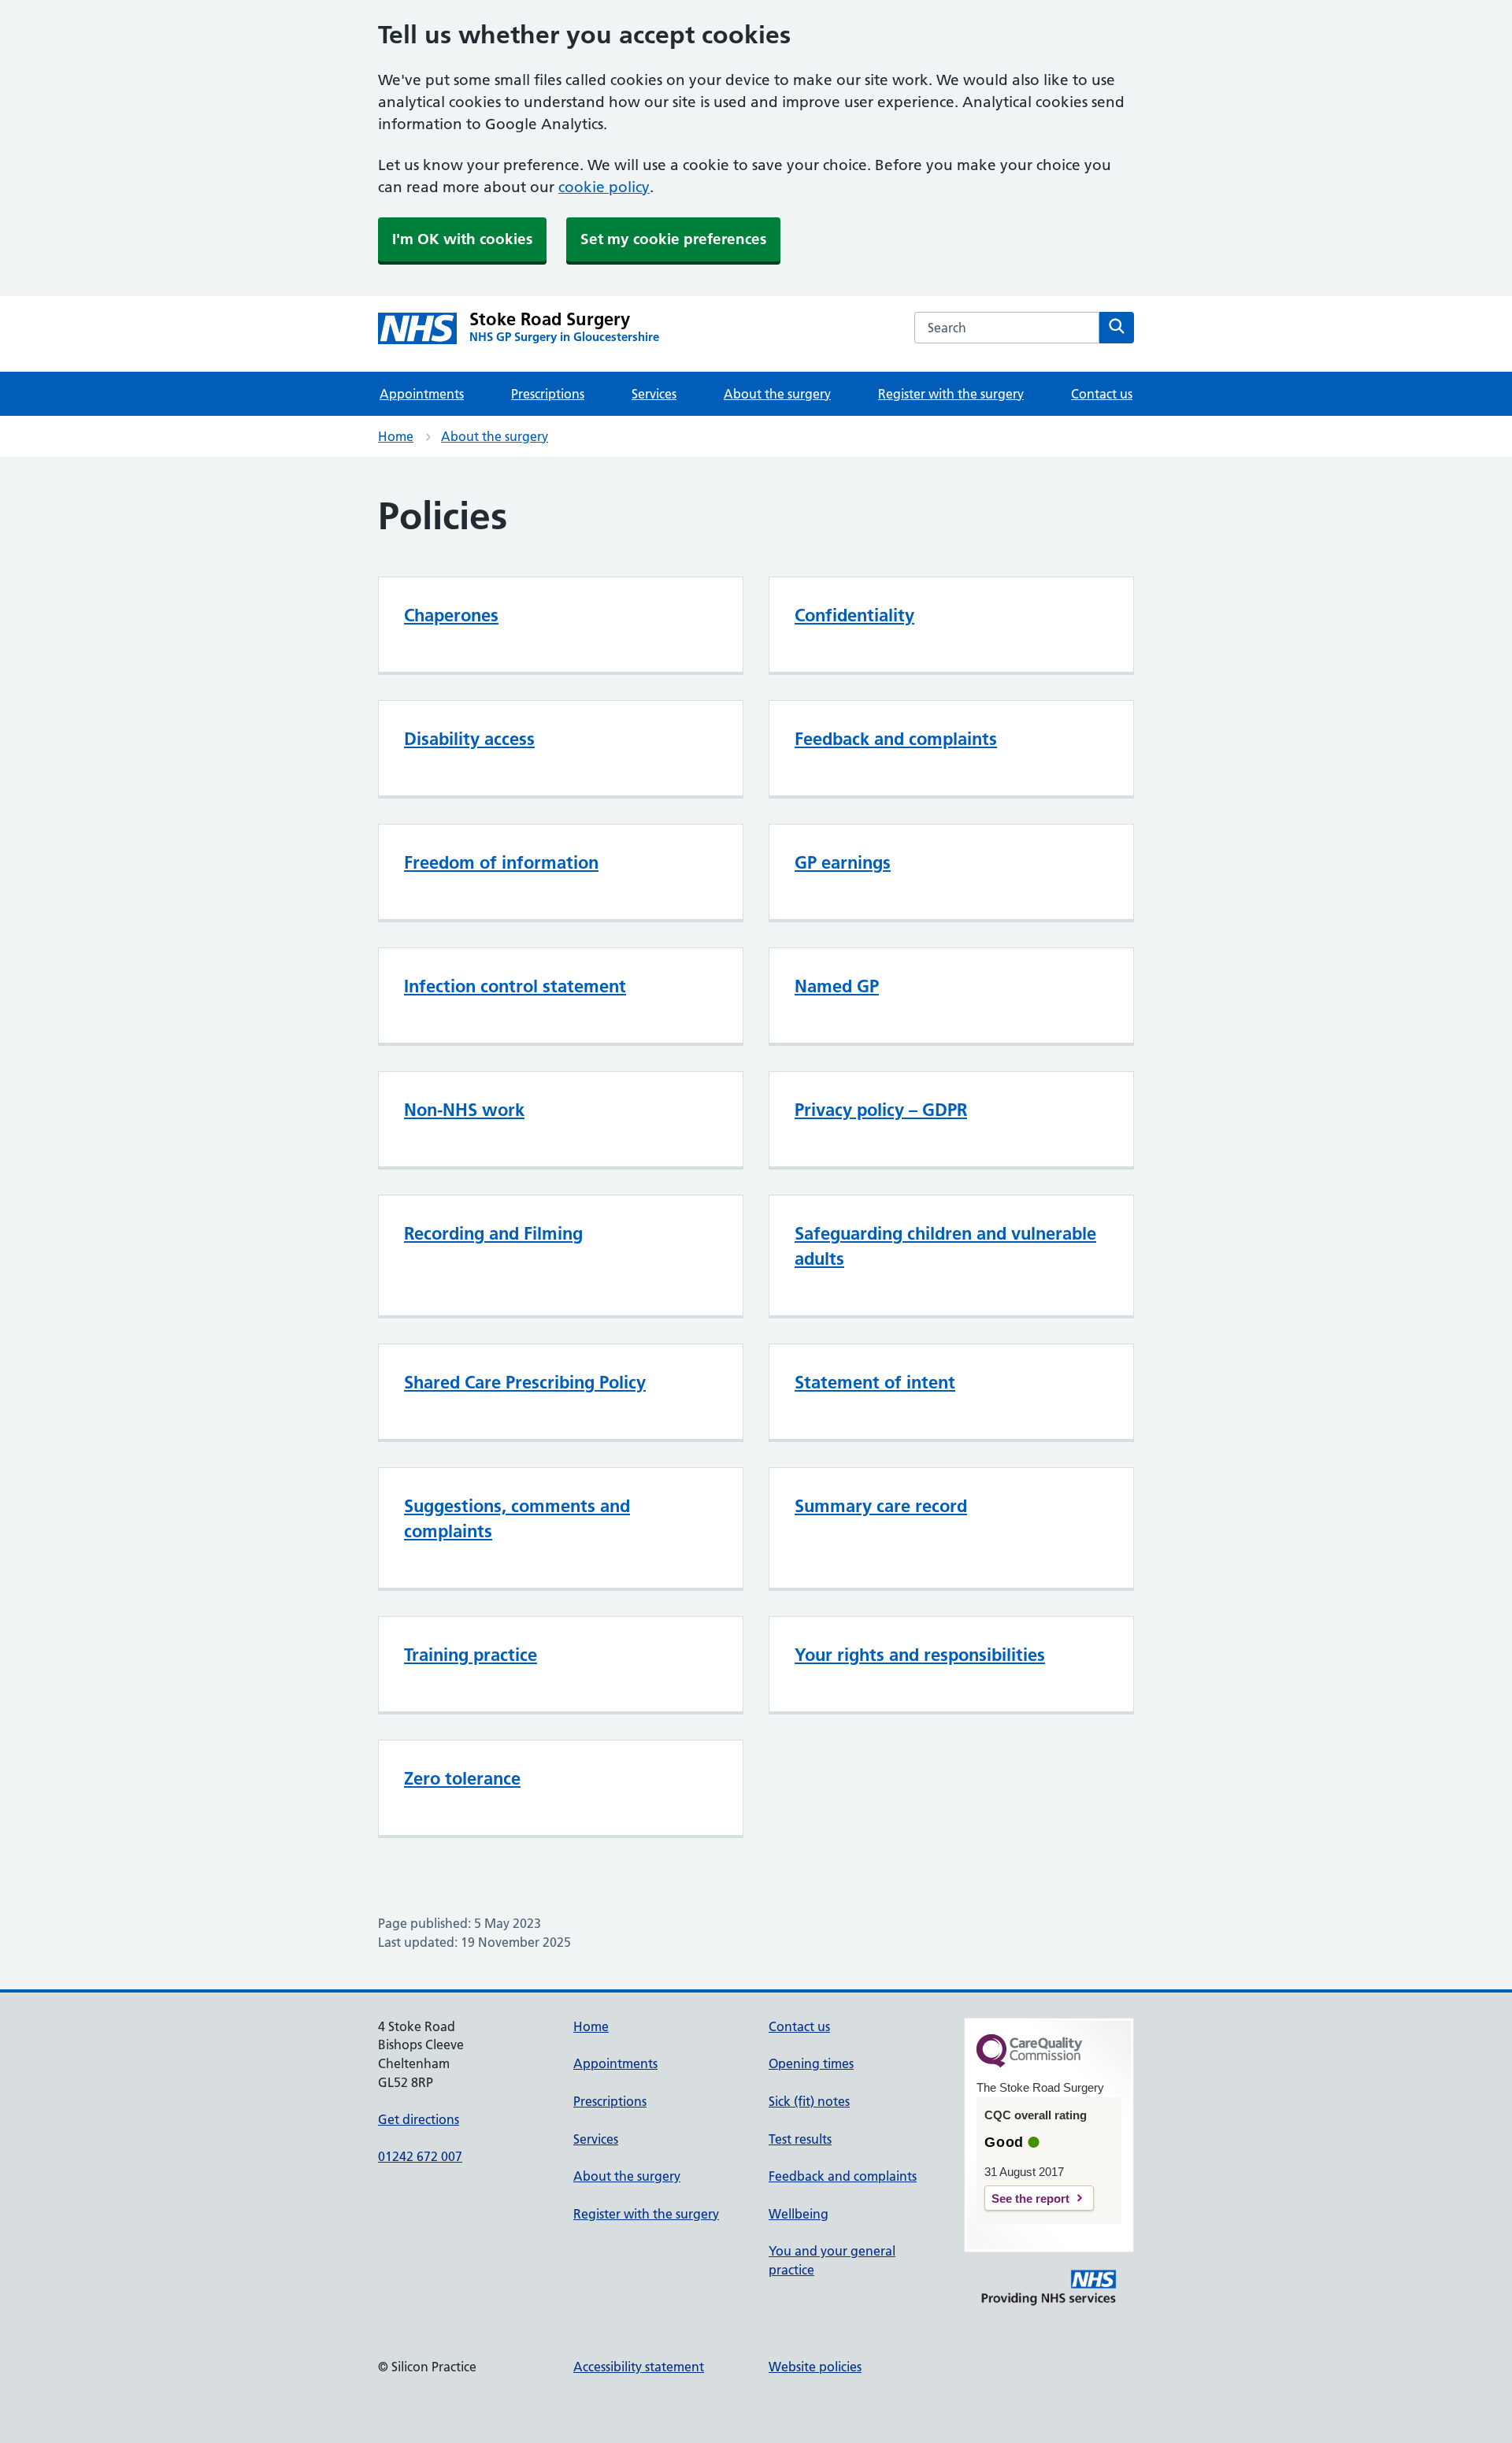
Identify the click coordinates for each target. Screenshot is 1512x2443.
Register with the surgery (951, 394)
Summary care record (881, 1506)
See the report (1030, 2198)
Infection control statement (515, 986)
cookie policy (604, 187)
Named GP (837, 986)
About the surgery (777, 394)
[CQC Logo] (1029, 2063)
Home (396, 436)
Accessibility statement (639, 2367)
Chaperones (451, 615)
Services (654, 394)
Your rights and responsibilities (920, 1655)
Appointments (422, 394)
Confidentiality (854, 615)
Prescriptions (548, 394)
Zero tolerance (462, 1778)
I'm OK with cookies (462, 239)
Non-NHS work (464, 1110)
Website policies (815, 2367)
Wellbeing (799, 2214)
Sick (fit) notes (809, 2101)
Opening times (811, 2063)
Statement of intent (875, 1382)
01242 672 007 (420, 2156)
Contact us (1102, 394)
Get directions (419, 2119)
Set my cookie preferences (673, 239)
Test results (800, 2139)
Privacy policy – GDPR (881, 1110)
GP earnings (843, 862)
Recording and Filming (493, 1233)
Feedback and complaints (896, 739)
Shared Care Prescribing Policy (525, 1382)
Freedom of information (501, 862)
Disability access (469, 739)
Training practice (471, 1655)
